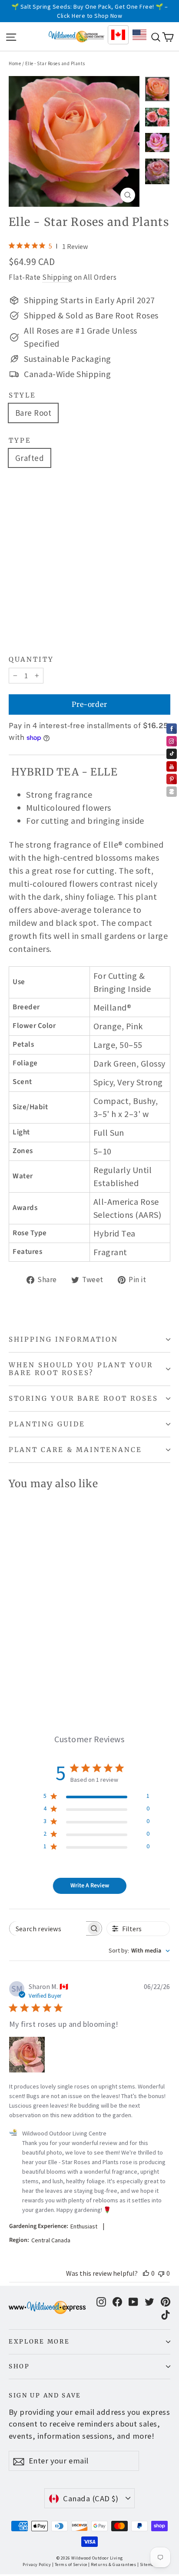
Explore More (39, 2342)
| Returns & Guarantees (112, 2564)
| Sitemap (147, 2564)
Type (20, 441)
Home (15, 63)
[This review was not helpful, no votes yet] (161, 2273)
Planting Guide (47, 1424)
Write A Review (90, 1886)
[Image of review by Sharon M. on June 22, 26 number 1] (27, 2055)
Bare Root (33, 413)
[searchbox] (48, 1928)
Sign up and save (45, 2395)
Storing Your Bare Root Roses (83, 1398)
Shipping (57, 277)
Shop (19, 2366)
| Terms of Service (70, 2564)
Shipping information (63, 1339)
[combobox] (139, 1951)
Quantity (31, 660)
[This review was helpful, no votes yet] (146, 2273)
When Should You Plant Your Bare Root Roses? (81, 1369)
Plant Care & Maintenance (75, 1450)
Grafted (30, 458)
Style (22, 395)
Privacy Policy (37, 2564)
